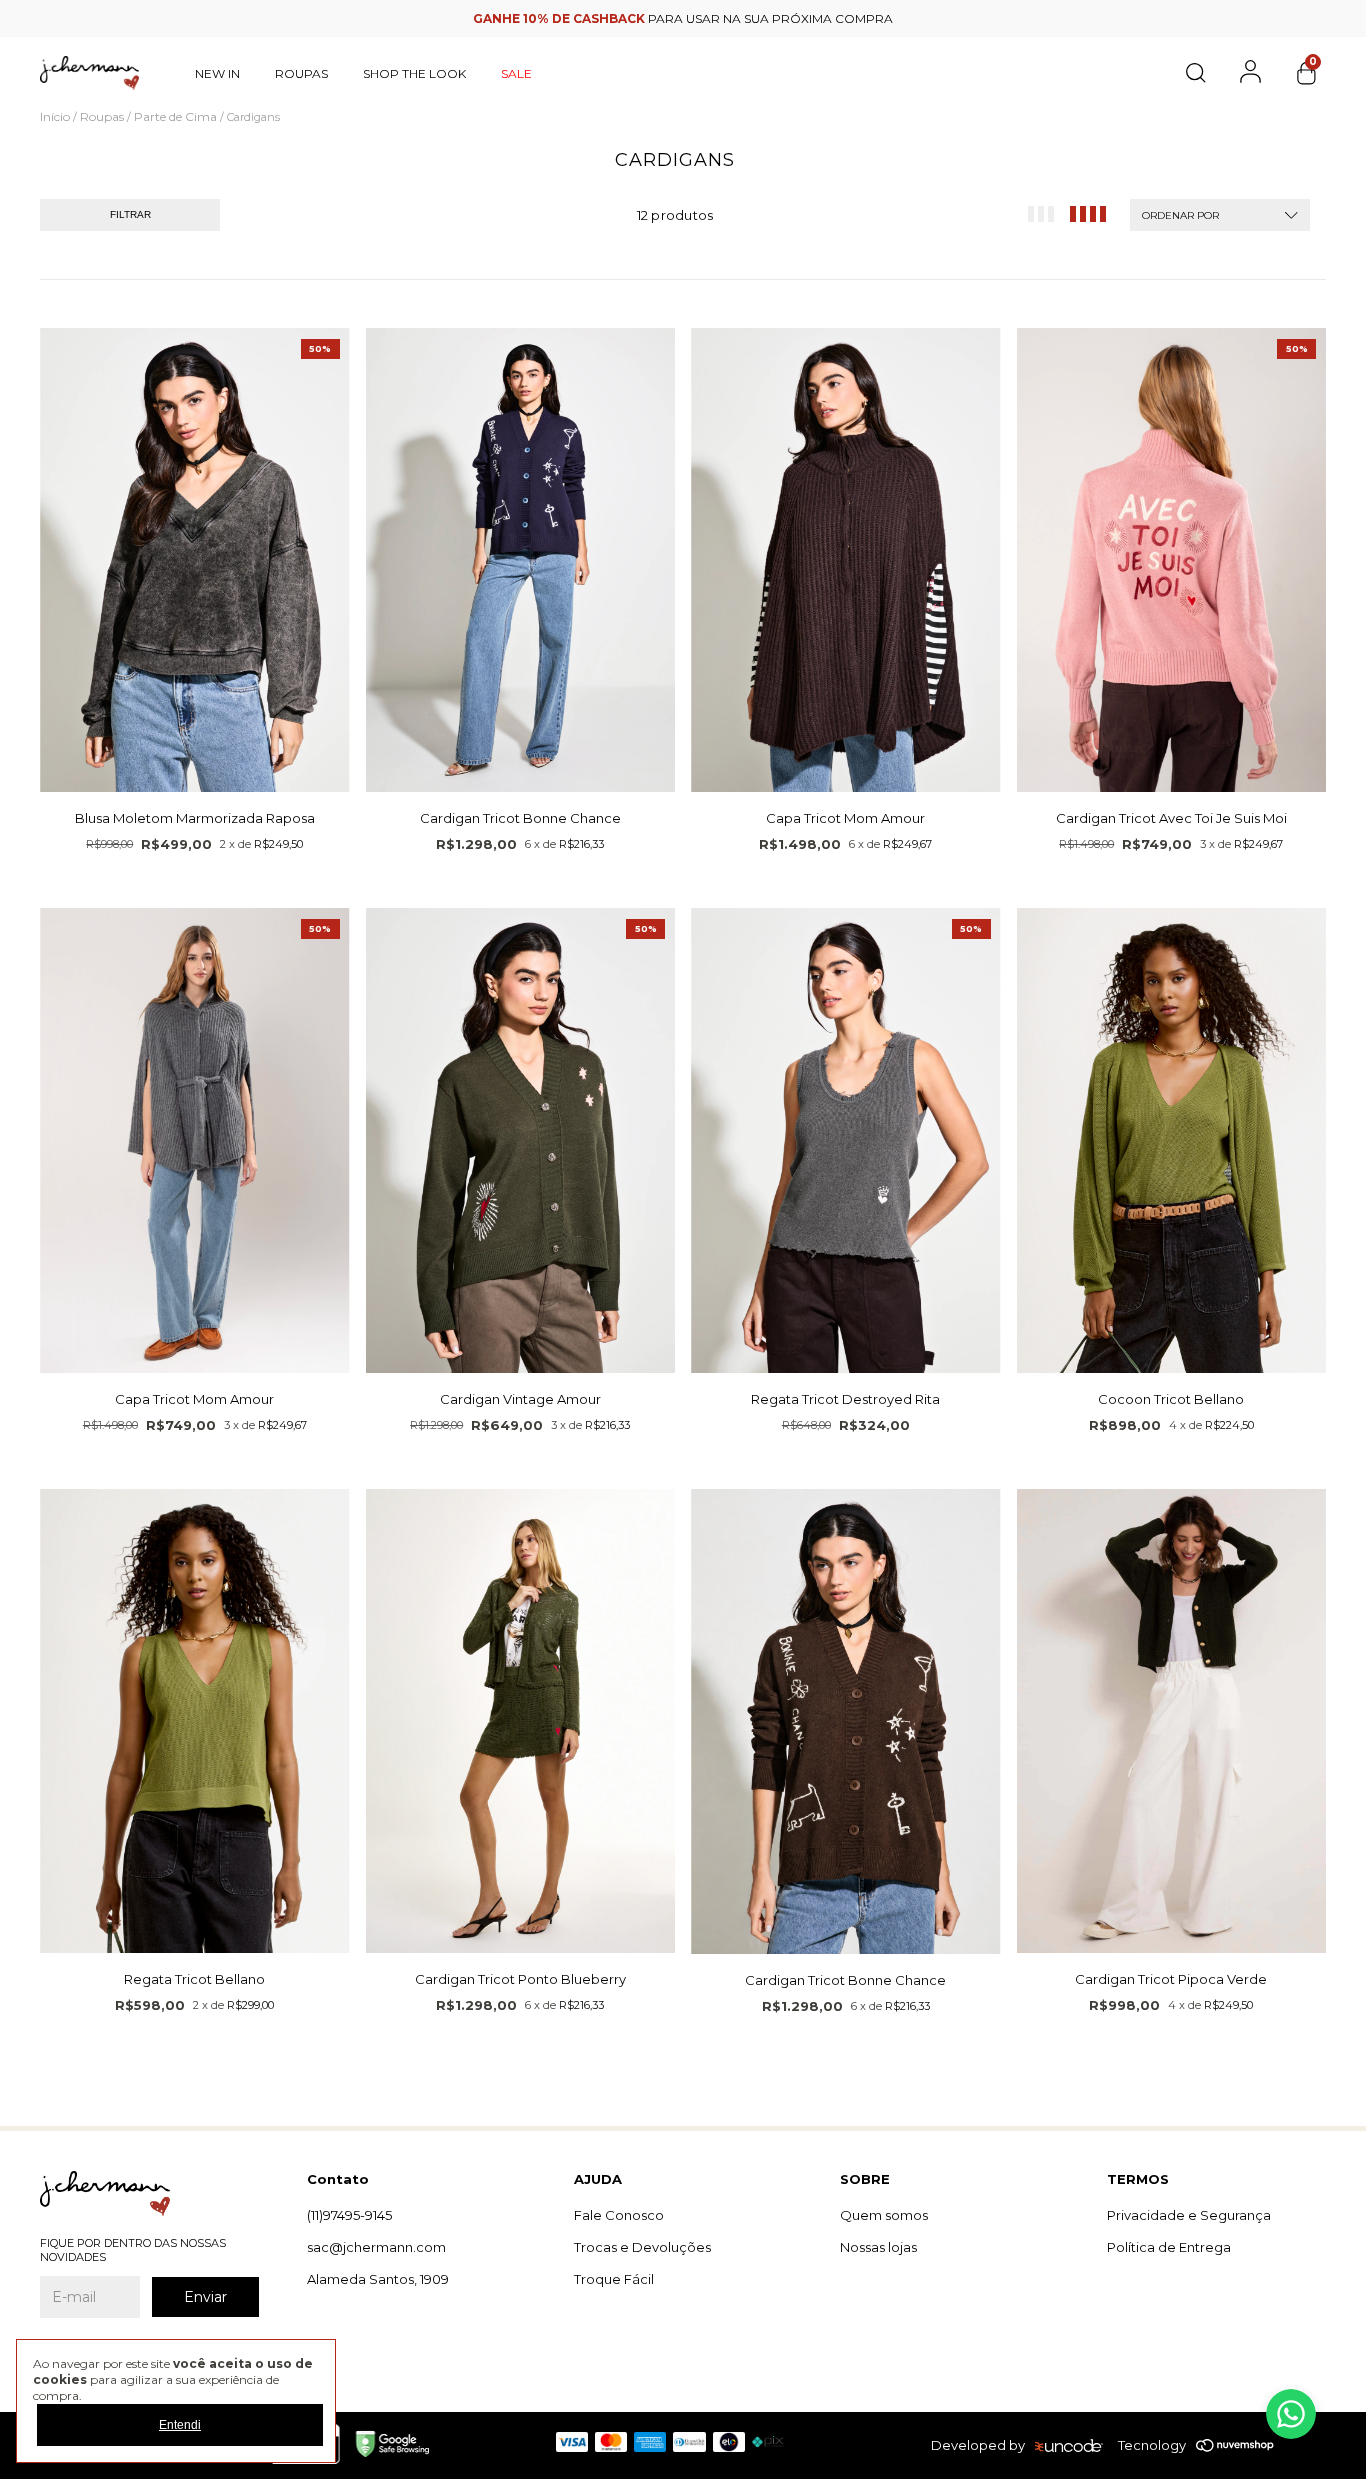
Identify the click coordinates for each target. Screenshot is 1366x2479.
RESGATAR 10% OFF (683, 527)
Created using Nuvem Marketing (683, 563)
